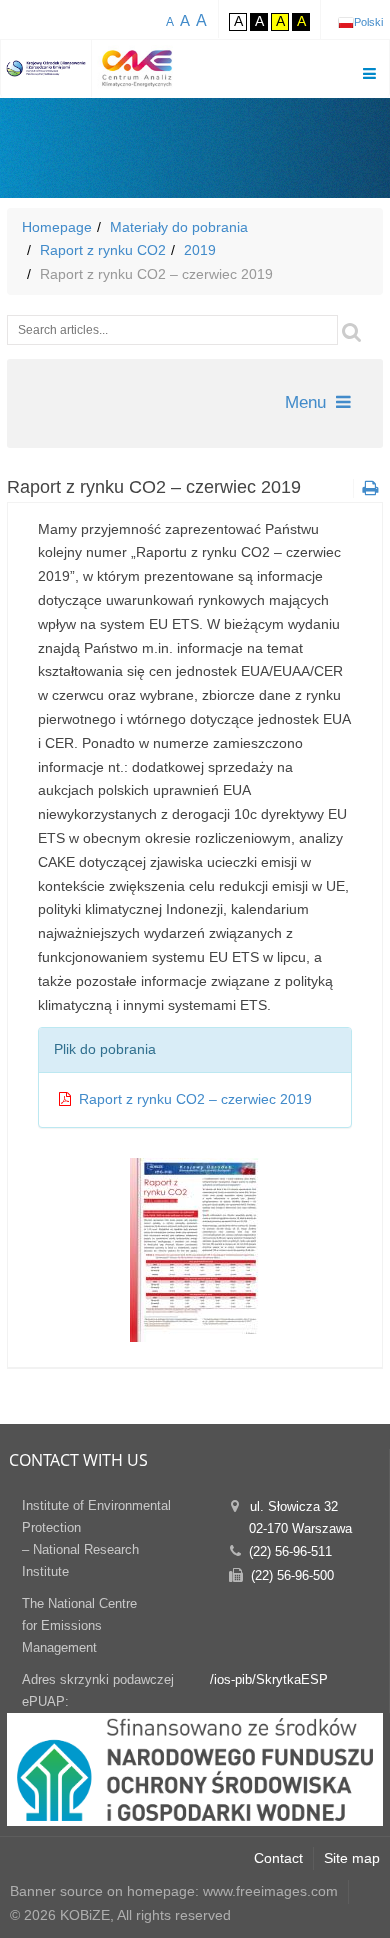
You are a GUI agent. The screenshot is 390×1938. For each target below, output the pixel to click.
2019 (200, 250)
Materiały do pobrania (179, 227)
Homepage (57, 227)
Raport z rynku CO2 (103, 250)
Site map (352, 1858)
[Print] (368, 488)
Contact (278, 1858)
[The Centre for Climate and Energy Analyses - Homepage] (137, 68)
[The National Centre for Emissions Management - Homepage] (46, 68)
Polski (368, 22)
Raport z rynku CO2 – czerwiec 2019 (195, 1099)
